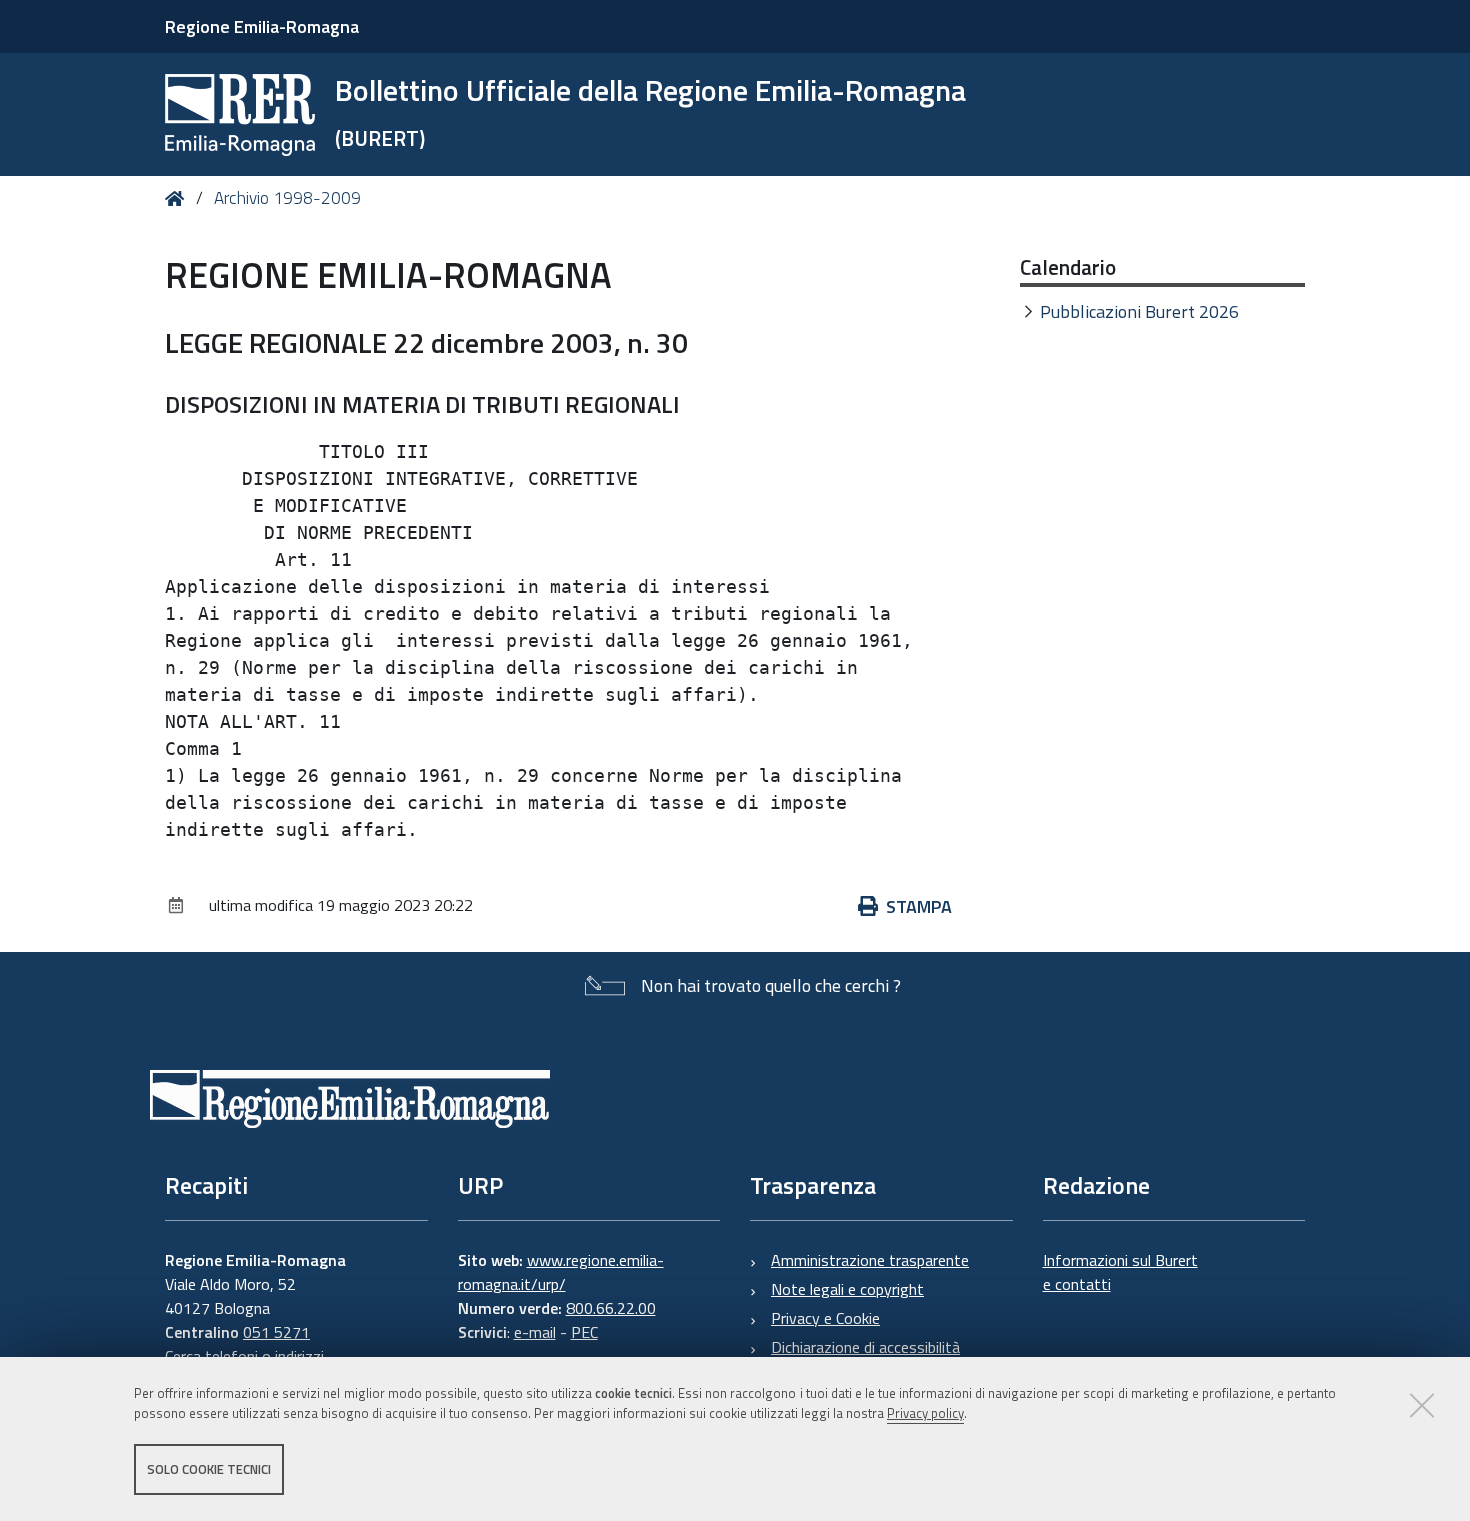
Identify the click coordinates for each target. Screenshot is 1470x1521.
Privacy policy (925, 1414)
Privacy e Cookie (825, 1318)
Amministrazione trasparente (870, 1260)
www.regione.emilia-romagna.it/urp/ (561, 1272)
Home (178, 198)
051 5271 (276, 1332)
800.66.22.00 (611, 1308)
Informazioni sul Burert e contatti (1120, 1272)
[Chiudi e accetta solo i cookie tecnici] (1422, 1405)
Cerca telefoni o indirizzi (244, 1356)
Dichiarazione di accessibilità (865, 1347)
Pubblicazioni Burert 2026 (1139, 311)
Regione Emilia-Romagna (262, 26)
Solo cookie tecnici (209, 1469)
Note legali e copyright (847, 1289)
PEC (584, 1332)
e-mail (535, 1332)
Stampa (919, 906)
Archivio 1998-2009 (287, 198)
